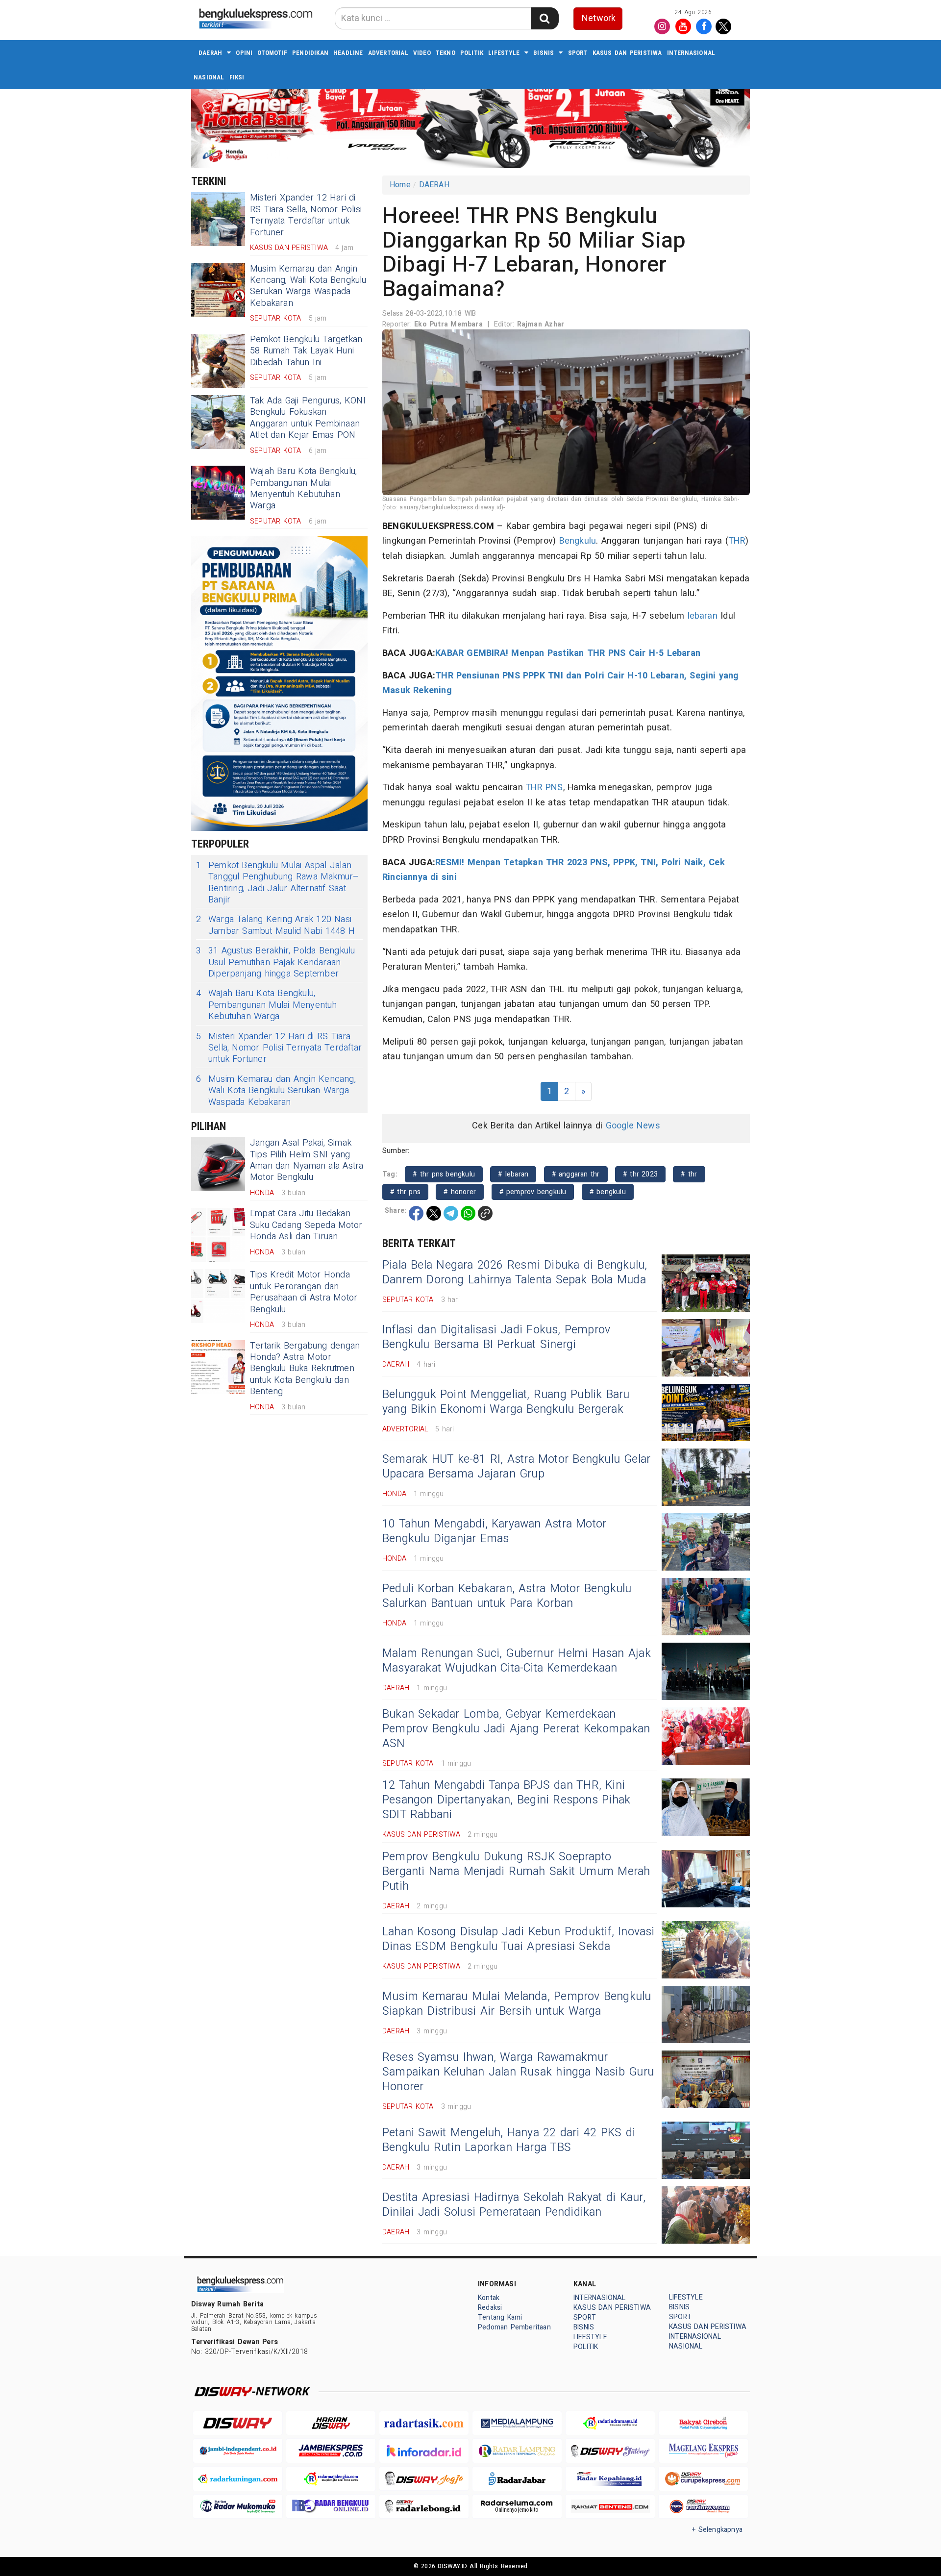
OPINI (244, 53)
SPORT (578, 53)
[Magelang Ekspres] (703, 2451)
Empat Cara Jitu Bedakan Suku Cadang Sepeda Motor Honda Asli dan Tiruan (306, 1225)
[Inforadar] (424, 2451)
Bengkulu (578, 541)
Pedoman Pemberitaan (514, 2327)
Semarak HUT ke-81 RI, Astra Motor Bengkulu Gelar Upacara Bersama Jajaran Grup (516, 1467)
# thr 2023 (640, 1174)
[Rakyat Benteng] (610, 2507)
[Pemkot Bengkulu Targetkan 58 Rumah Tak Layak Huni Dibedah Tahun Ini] (218, 361)
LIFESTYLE (504, 53)
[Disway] (238, 2423)
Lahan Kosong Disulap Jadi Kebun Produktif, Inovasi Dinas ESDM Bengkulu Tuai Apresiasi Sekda (519, 1939)
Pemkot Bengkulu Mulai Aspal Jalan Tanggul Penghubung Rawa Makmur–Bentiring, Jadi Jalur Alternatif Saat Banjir (278, 883)
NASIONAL (209, 77)
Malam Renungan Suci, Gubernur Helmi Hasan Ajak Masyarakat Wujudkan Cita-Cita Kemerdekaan (517, 1661)
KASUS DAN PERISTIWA (627, 53)
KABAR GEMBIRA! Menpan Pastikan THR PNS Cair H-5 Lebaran (568, 653)
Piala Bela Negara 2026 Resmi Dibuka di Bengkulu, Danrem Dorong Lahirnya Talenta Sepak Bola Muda (515, 1273)
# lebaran (513, 1174)
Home (400, 185)
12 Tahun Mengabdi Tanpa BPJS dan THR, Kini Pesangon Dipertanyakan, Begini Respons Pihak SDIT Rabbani (506, 1800)
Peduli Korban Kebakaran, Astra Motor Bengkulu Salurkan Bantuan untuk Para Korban (507, 1596)
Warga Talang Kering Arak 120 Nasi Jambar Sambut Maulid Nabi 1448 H (275, 925)
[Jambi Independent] (238, 2451)
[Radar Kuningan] (238, 2479)
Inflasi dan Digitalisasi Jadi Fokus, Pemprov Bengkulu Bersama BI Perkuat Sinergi (496, 1337)
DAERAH (210, 53)
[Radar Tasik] (424, 2423)
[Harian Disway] (331, 2423)
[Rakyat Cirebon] (703, 2423)
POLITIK (472, 53)
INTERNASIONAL (691, 53)
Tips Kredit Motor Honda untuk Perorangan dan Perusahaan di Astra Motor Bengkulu (304, 1292)
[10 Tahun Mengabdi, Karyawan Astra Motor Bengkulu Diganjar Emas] (706, 1542)
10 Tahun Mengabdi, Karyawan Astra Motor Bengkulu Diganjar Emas (494, 1531)
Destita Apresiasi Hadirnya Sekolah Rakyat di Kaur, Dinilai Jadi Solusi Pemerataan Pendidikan (514, 2205)
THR (737, 541)
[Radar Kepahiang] (610, 2479)
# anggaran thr (576, 1174)
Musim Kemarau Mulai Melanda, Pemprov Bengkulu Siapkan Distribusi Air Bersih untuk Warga (517, 2004)
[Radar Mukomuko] (238, 2507)
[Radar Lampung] (517, 2451)
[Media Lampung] (517, 2423)
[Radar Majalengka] (331, 2479)
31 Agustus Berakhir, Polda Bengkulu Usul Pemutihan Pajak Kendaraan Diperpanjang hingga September (275, 962)
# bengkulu (608, 1192)
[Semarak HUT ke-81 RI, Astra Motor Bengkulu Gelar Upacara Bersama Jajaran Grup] (706, 1477)
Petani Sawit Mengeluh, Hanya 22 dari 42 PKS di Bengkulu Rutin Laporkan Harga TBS (509, 2140)
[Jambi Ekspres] (331, 2451)
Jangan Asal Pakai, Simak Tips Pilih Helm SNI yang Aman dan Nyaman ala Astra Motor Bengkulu (307, 1160)
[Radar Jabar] (517, 2479)
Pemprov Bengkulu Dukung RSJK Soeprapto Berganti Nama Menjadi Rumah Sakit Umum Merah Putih (516, 1872)
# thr (689, 1174)
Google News (633, 1126)
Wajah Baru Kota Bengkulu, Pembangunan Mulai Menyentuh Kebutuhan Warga (303, 488)
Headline (348, 53)
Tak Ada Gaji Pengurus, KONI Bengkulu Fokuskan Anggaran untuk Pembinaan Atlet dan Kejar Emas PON (308, 418)
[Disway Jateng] (610, 2451)
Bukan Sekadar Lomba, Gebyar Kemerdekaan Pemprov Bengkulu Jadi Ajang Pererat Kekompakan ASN (516, 1729)
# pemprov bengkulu (533, 1192)
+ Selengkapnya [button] (717, 2530)
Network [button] (599, 18)
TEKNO (446, 53)
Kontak (489, 2298)
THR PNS (544, 788)
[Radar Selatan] (703, 2507)
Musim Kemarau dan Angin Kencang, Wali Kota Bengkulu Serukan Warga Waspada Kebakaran (308, 286)
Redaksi (490, 2308)
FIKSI (237, 77)
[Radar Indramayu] (610, 2423)
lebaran (703, 616)
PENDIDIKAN (310, 53)
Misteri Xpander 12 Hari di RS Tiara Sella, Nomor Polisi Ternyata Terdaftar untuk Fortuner (306, 215)
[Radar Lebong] (424, 2507)
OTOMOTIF (272, 53)
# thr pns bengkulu (444, 1174)
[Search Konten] (545, 18)
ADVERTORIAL (388, 53)
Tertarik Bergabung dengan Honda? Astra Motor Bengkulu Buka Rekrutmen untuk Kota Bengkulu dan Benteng (305, 1369)
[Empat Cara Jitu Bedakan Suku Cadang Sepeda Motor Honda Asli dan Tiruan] (218, 1235)
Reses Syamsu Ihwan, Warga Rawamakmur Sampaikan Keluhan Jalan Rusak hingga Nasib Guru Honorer (518, 2072)
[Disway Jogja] (424, 2479)
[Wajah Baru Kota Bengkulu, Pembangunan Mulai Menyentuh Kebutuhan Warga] (218, 493)
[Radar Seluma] (517, 2507)
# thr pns (405, 1192)
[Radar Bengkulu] (331, 2507)
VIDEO (422, 53)
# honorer (460, 1192)
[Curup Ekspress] (703, 2479)
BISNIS (544, 53)
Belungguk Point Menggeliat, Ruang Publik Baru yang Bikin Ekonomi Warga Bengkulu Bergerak (506, 1402)
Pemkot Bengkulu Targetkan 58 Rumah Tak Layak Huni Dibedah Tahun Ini (306, 351)
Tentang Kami (500, 2317)
